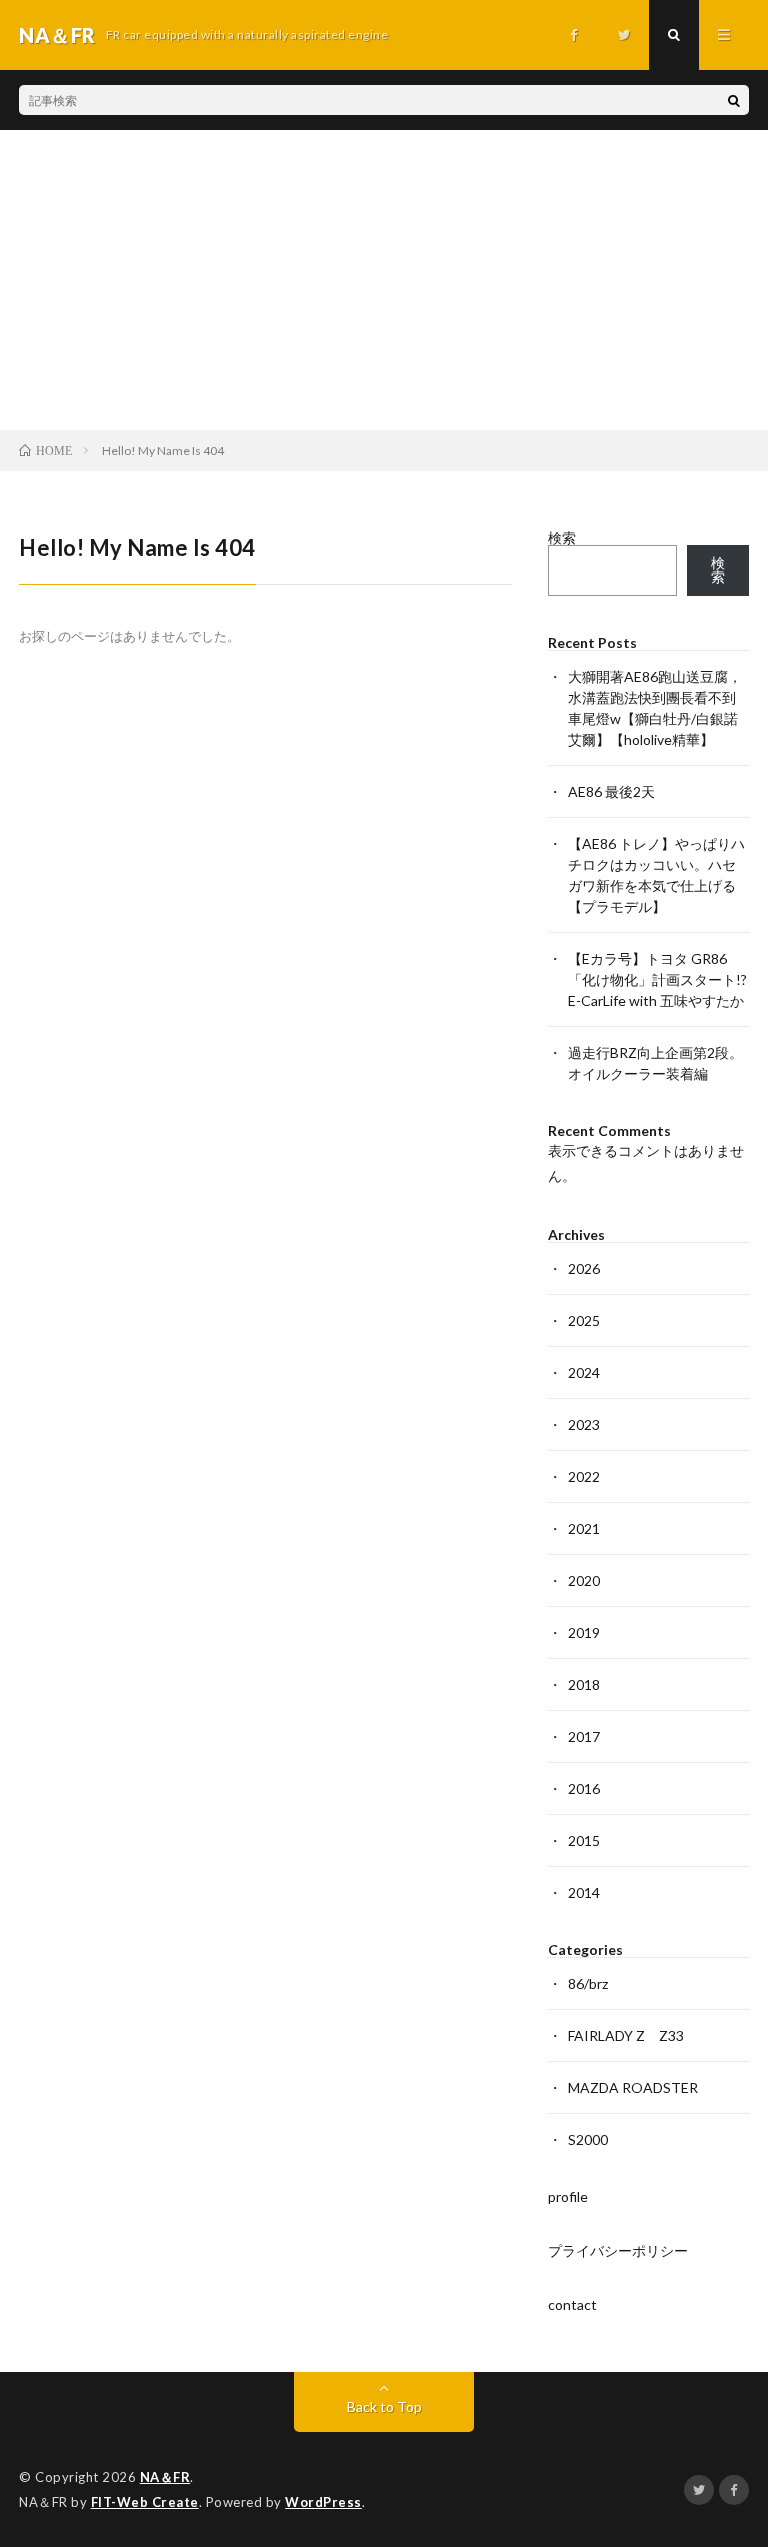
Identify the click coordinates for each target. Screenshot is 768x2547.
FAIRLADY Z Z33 (626, 2035)
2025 (584, 1320)
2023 (584, 1424)
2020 (584, 1580)
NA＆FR (165, 2477)
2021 (584, 1528)
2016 (584, 1788)
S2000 (588, 2139)
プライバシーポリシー (618, 2250)
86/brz (588, 1983)
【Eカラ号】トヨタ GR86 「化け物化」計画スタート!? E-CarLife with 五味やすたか (657, 979)
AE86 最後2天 (611, 791)
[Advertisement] (384, 280)
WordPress (323, 2502)
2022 (584, 1476)
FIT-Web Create (145, 2502)
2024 (584, 1372)
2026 (584, 1268)
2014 (584, 1892)
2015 (584, 1840)
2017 (584, 1736)
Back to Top (384, 2406)
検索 (562, 537)
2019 (584, 1632)
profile (568, 2196)
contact (572, 2304)
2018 (584, 1684)
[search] (734, 100)
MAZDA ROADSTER (633, 2087)
